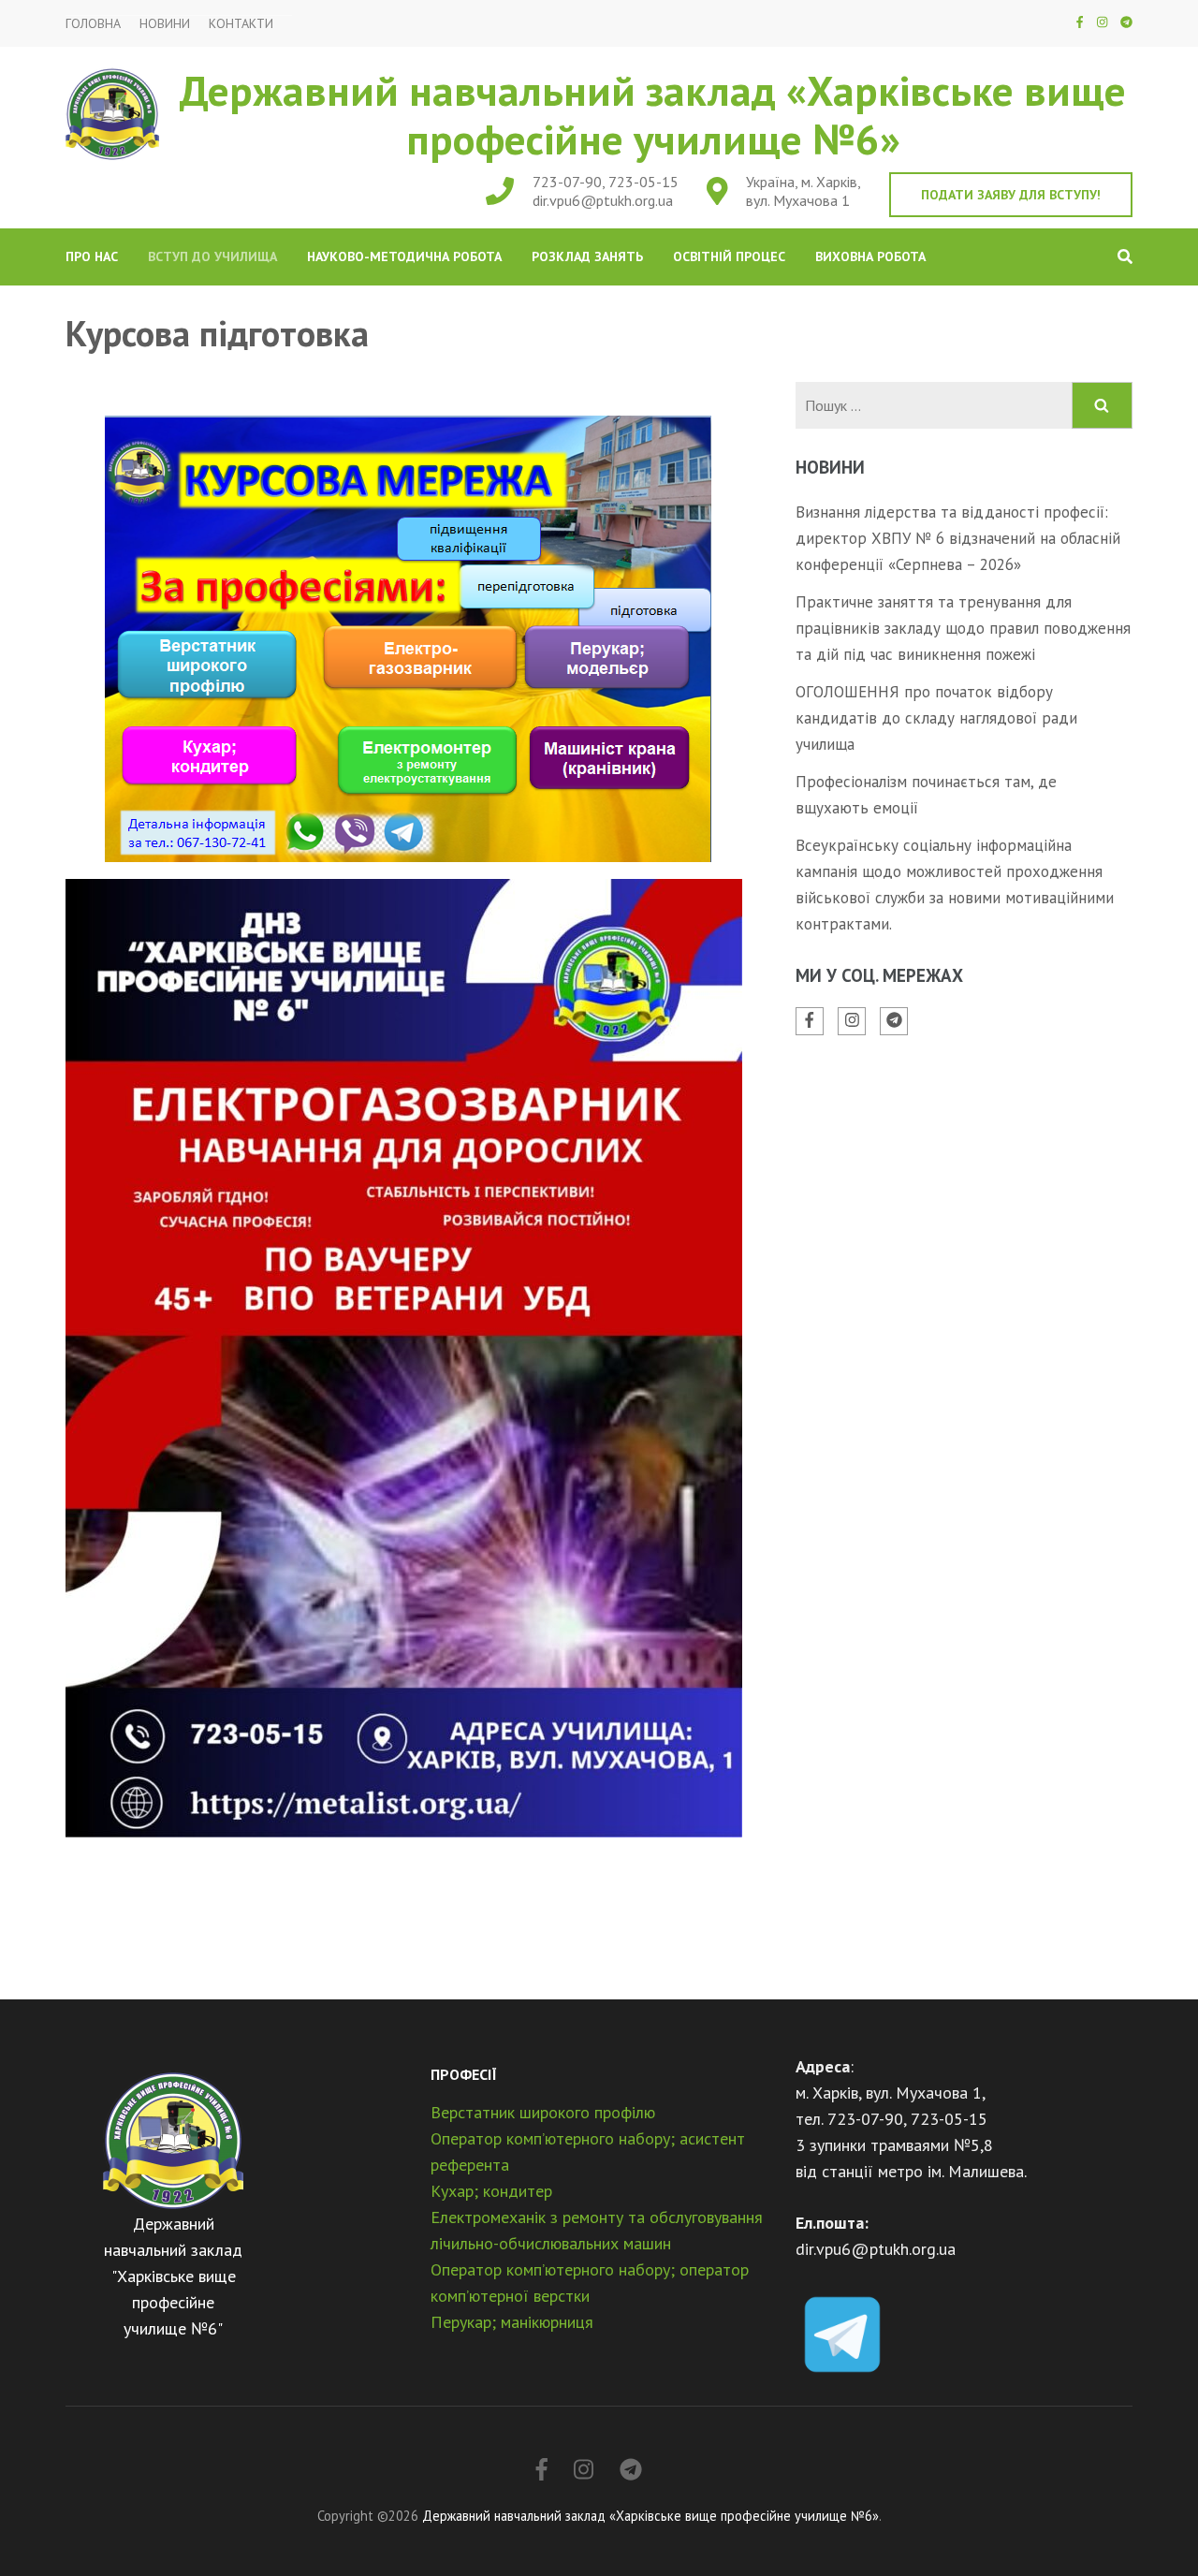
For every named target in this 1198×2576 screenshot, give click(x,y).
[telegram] (1126, 22)
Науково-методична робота (404, 256)
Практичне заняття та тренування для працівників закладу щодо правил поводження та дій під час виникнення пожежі (963, 628)
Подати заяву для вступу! (1011, 195)
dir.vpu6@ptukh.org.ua (603, 200)
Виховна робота (870, 256)
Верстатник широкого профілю (543, 2112)
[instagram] (1102, 22)
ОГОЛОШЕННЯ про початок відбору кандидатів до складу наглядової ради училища (936, 718)
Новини (165, 24)
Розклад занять (587, 256)
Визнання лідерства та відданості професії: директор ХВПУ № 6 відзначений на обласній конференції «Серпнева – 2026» (958, 538)
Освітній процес (729, 256)
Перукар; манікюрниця (512, 2322)
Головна (93, 24)
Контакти (241, 24)
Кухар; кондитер (491, 2191)
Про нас (92, 256)
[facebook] (1080, 22)
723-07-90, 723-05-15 (606, 182)
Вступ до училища (212, 256)
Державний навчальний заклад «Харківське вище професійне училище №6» (653, 114)
